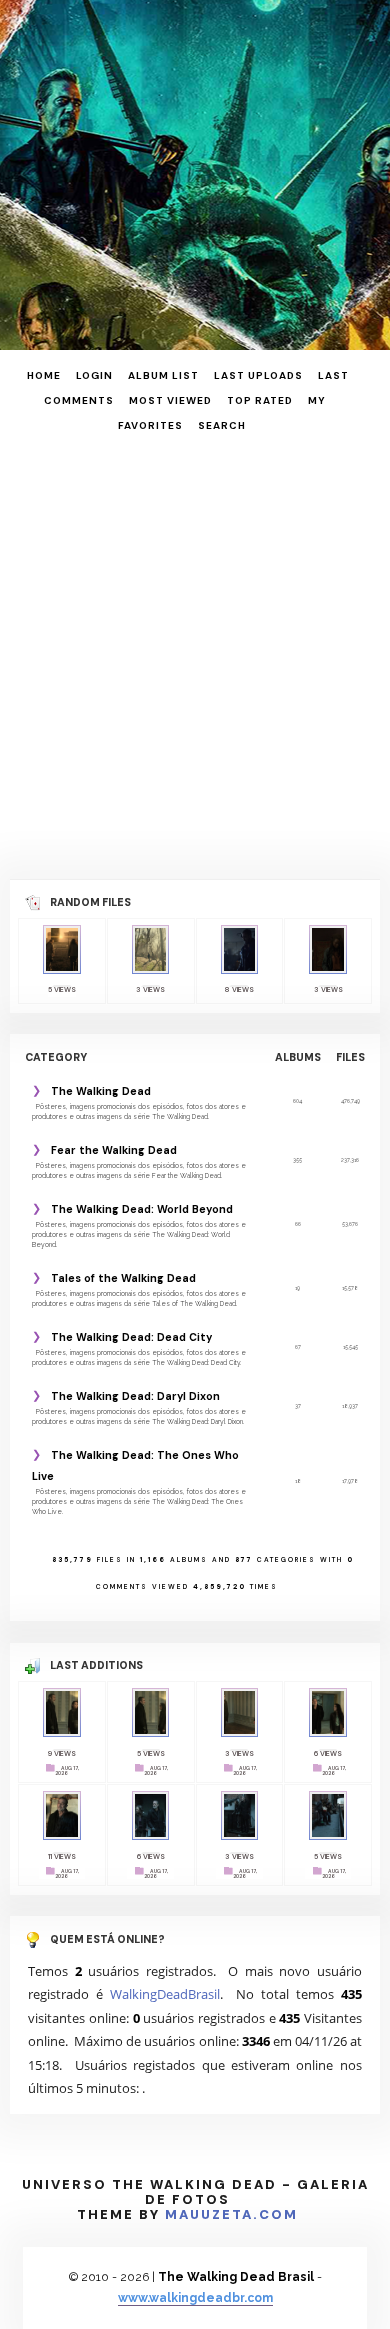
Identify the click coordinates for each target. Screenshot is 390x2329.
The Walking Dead (101, 1091)
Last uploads (258, 375)
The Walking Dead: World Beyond (142, 1209)
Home (44, 375)
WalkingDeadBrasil (165, 1994)
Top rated (260, 400)
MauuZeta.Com (231, 2214)
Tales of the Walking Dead (123, 1278)
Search (222, 425)
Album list (163, 375)
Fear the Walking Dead (114, 1150)
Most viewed (170, 400)
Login (94, 375)
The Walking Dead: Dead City (131, 1337)
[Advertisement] (195, 654)
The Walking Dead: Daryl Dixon (135, 1396)
